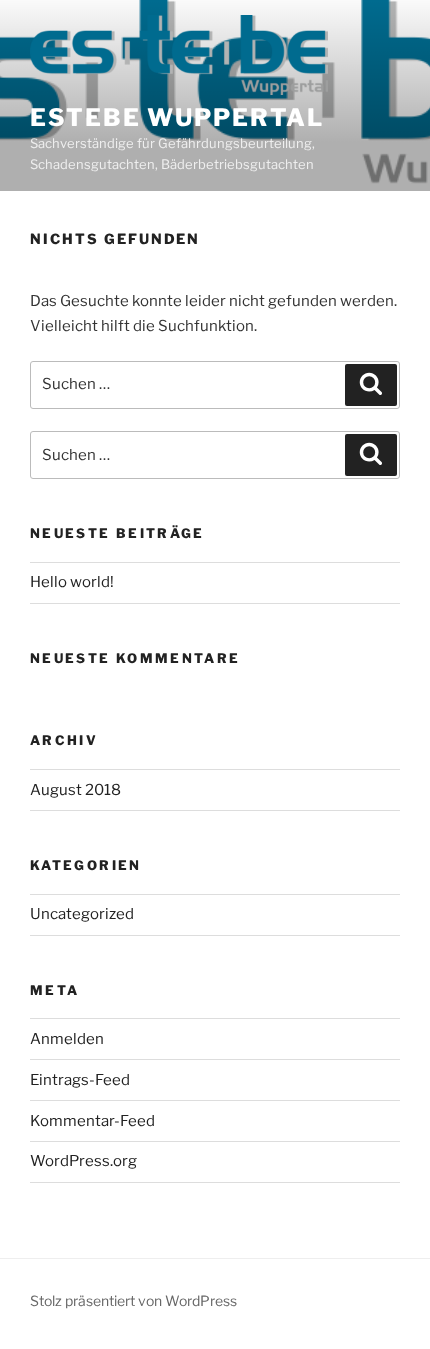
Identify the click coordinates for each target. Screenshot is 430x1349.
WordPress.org (83, 1161)
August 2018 (75, 790)
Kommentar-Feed (92, 1121)
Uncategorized (82, 914)
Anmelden (67, 1039)
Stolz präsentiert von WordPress (133, 1300)
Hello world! (72, 582)
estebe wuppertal (177, 117)
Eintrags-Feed (80, 1080)
